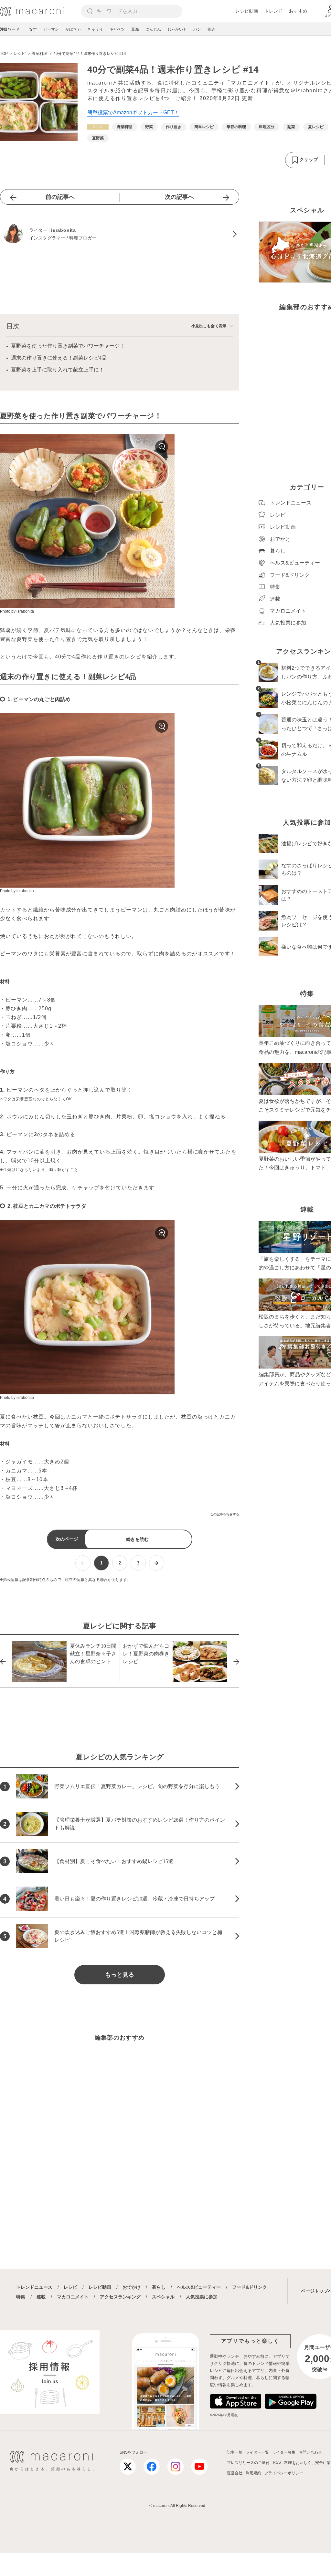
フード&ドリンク (250, 2287)
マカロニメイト (73, 2297)
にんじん (153, 29)
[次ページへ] (157, 1563)
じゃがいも (177, 29)
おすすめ (298, 11)
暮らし (159, 2287)
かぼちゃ (73, 29)
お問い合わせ (310, 2452)
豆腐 (135, 29)
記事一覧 (235, 2452)
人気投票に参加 (202, 2297)
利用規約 (253, 2473)
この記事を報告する (225, 1514)
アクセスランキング (120, 2297)
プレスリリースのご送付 (248, 2463)
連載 (41, 2297)
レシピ (70, 2287)
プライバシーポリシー (284, 2473)
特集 (21, 2297)
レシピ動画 (247, 11)
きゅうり (95, 29)
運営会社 (235, 2473)
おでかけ (132, 2287)
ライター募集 (284, 2452)
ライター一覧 (257, 2452)
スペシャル (163, 2297)
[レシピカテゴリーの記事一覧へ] (98, 127)
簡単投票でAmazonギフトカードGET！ (133, 112)
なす (33, 29)
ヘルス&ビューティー (199, 2287)
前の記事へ (60, 197)
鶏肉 (211, 29)
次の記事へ (179, 197)
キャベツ (117, 29)
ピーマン (51, 29)
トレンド (273, 11)
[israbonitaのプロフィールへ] (120, 234)
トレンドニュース (34, 2287)
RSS (277, 2462)
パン (197, 29)
